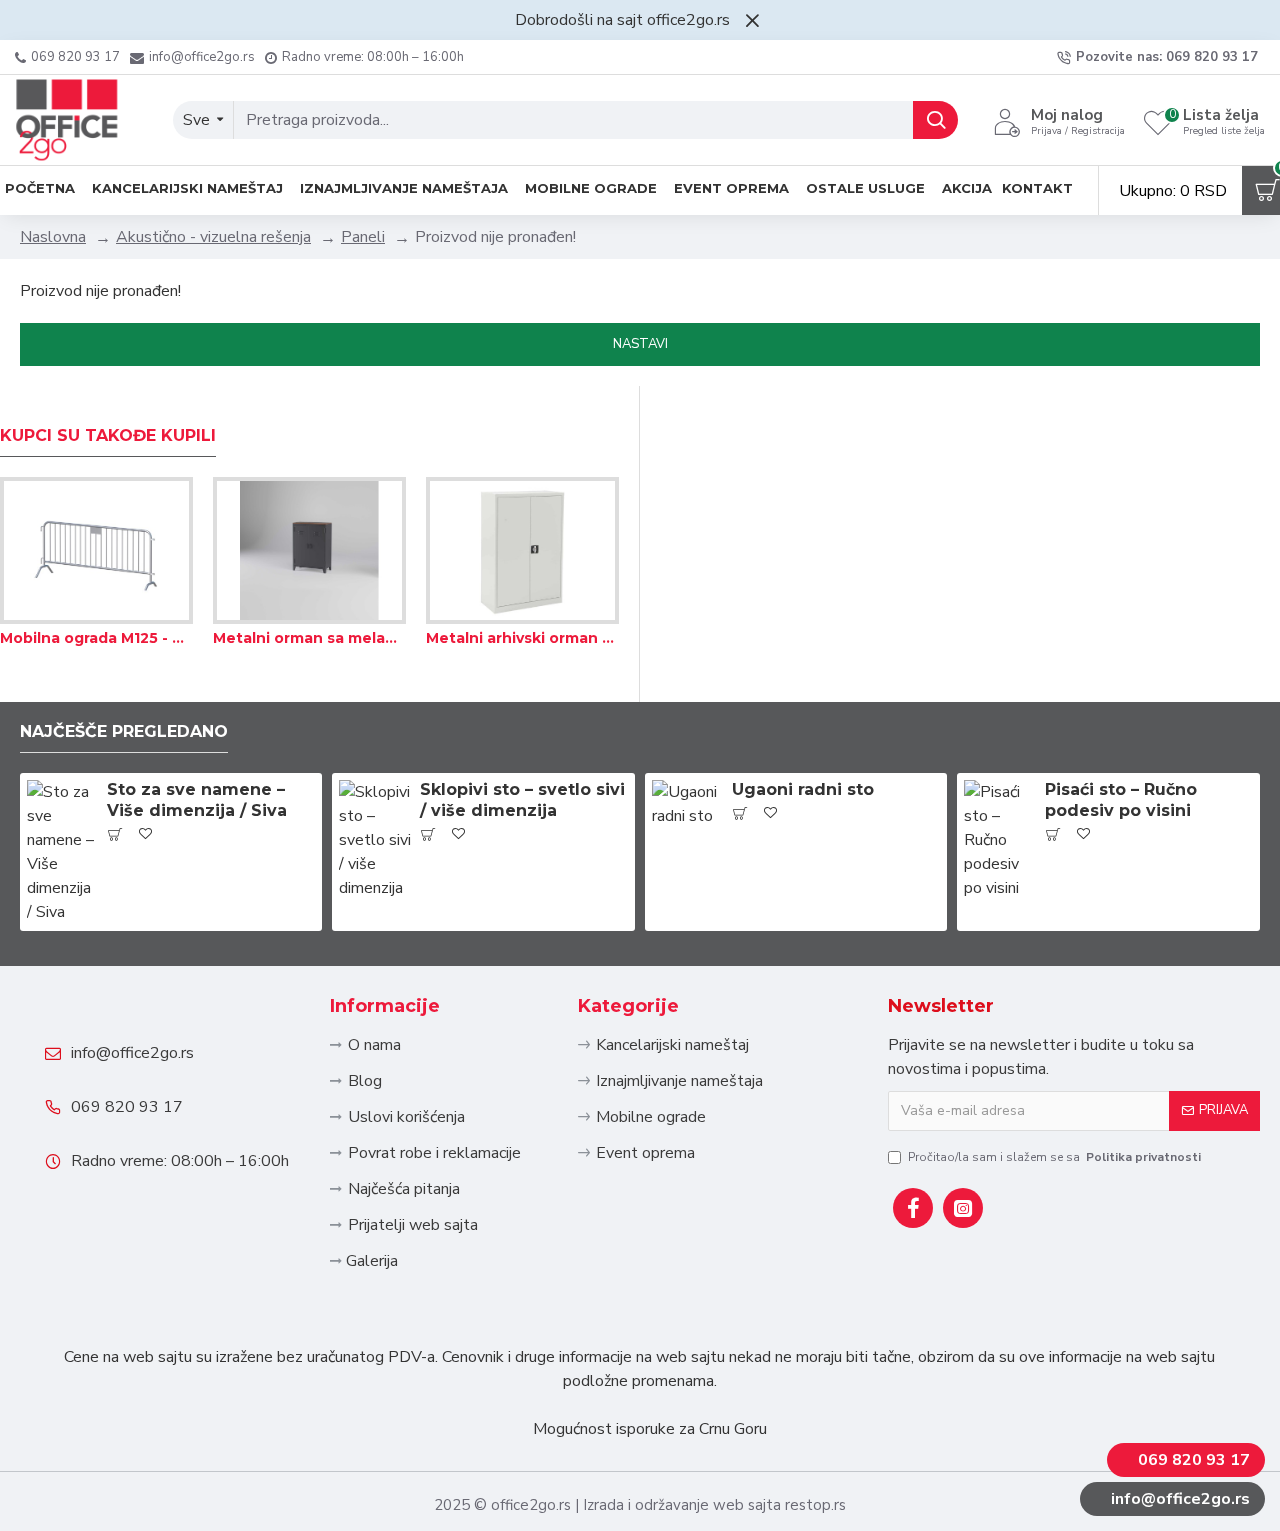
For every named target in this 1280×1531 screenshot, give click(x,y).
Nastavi (640, 344)
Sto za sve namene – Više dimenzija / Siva (197, 800)
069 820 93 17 (127, 1107)
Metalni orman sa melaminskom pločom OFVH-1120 (309, 638)
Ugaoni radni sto (803, 789)
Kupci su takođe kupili (108, 435)
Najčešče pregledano (124, 731)
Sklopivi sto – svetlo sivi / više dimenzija (522, 800)
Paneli (363, 237)
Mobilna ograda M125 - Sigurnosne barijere (96, 638)
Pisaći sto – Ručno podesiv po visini (1121, 800)
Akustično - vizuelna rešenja (213, 237)
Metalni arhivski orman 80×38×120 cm (522, 638)
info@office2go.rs (132, 1053)
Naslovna (53, 237)
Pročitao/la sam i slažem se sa (1054, 1157)
